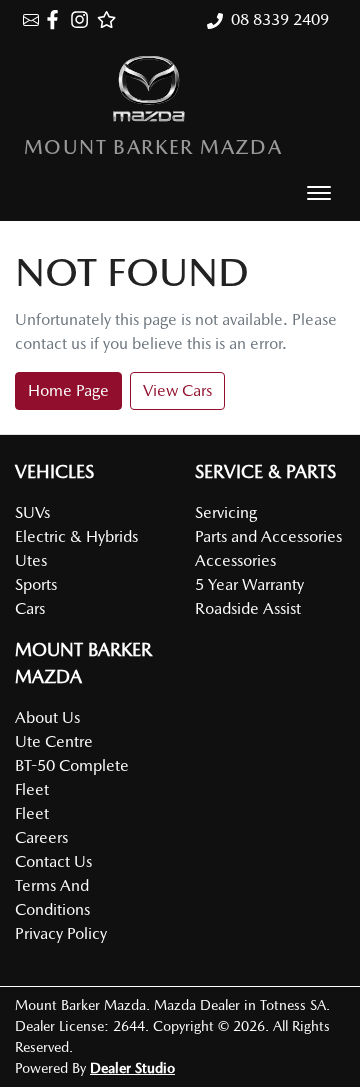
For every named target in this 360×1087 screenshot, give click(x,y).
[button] (319, 193)
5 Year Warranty (249, 584)
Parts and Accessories (268, 536)
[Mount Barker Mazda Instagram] (83, 19)
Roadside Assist (248, 608)
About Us (47, 717)
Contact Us (53, 861)
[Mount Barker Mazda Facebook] (56, 19)
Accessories (235, 560)
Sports (36, 584)
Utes (31, 560)
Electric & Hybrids (76, 536)
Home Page (68, 390)
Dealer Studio (132, 1068)
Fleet (32, 813)
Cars (30, 608)
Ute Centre (54, 741)
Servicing (226, 512)
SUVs (32, 512)
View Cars (177, 390)
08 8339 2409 (280, 19)
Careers (41, 837)
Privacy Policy (61, 933)
